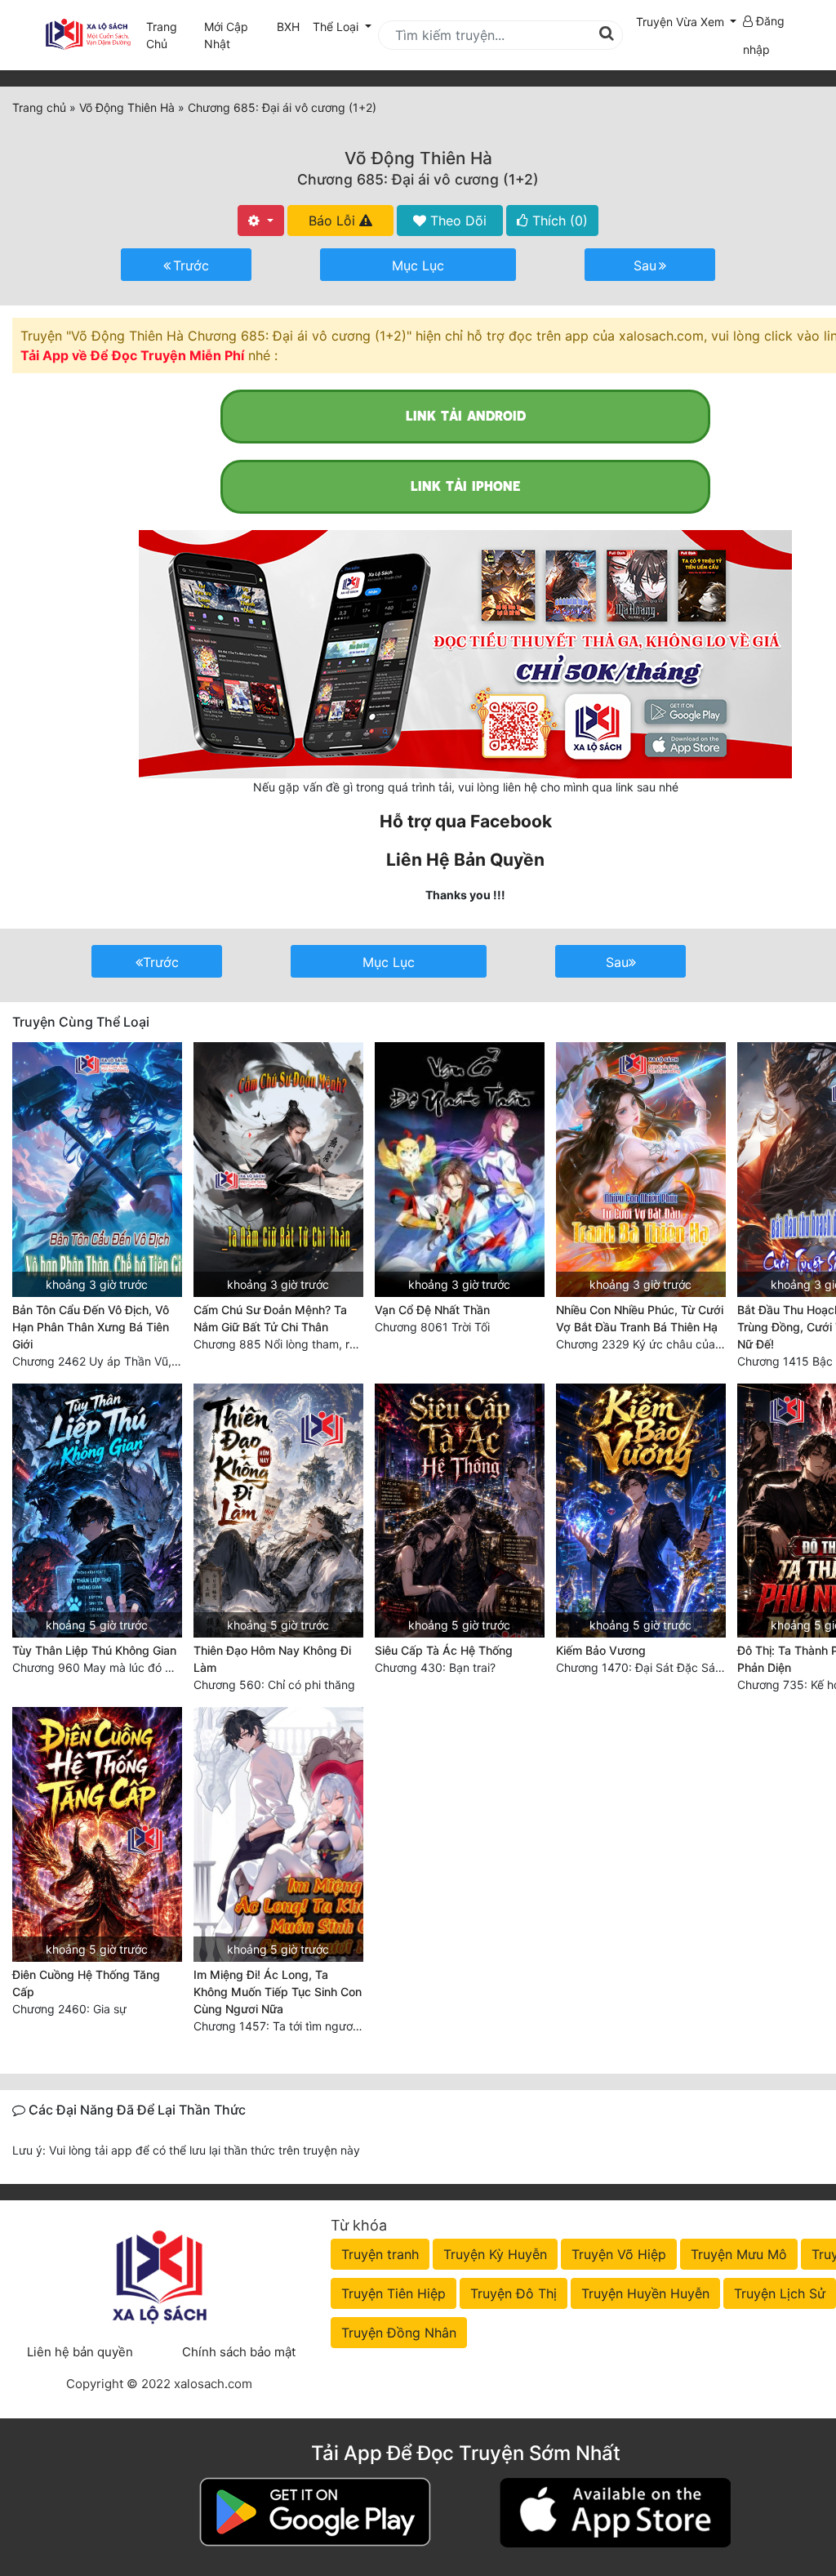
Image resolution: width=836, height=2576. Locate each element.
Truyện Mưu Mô (739, 2254)
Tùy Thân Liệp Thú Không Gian (94, 1650)
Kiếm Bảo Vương (601, 1650)
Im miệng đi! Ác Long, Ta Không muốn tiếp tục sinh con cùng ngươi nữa (278, 1992)
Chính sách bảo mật (239, 2352)
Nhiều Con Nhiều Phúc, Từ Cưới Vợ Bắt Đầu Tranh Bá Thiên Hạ (640, 1318)
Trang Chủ (162, 35)
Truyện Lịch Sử (780, 2293)
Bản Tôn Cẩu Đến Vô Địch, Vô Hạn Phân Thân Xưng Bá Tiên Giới (91, 1327)
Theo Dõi (456, 221)
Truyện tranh (380, 2254)
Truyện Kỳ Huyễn (495, 2254)
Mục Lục (418, 265)
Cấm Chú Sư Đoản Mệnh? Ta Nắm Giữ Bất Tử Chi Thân (270, 1318)
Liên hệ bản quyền (80, 2352)
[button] (687, 22)
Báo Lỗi (334, 221)
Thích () (558, 221)
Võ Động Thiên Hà (418, 158)
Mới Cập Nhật (237, 35)
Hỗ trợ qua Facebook (466, 821)
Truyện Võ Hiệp (619, 2254)
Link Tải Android (466, 416)
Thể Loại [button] (337, 27)
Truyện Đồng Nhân (399, 2333)
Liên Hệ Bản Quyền (465, 860)
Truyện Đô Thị (514, 2293)
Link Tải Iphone (465, 486)
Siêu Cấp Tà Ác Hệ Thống (444, 1650)
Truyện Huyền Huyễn (645, 2293)
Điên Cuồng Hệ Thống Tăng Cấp (86, 1983)
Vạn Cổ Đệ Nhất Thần (432, 1310)
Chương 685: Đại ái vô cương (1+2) (418, 179)
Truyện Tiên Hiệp (394, 2293)
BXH (288, 27)
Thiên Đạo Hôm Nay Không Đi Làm (272, 1659)
